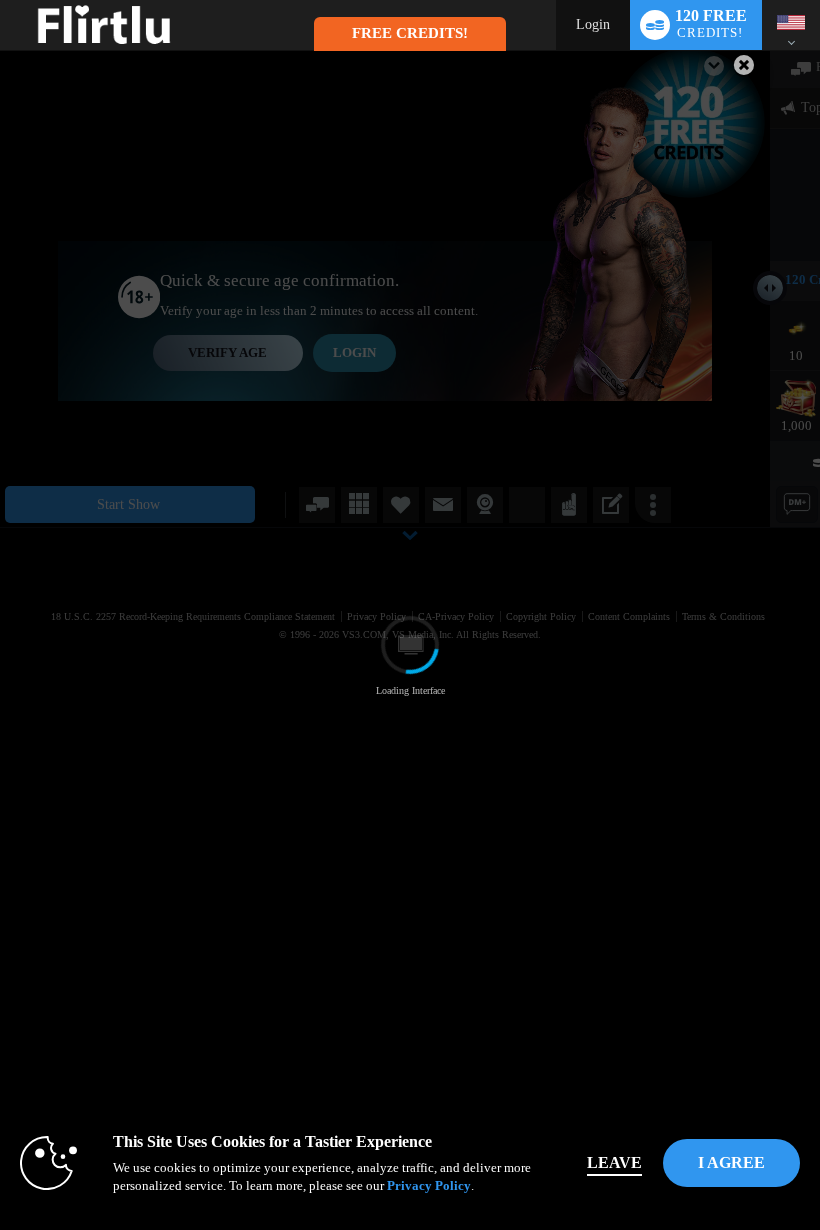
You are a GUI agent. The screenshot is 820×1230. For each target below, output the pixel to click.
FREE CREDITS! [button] (410, 33)
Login (593, 24)
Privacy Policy (429, 1185)
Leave (614, 1162)
